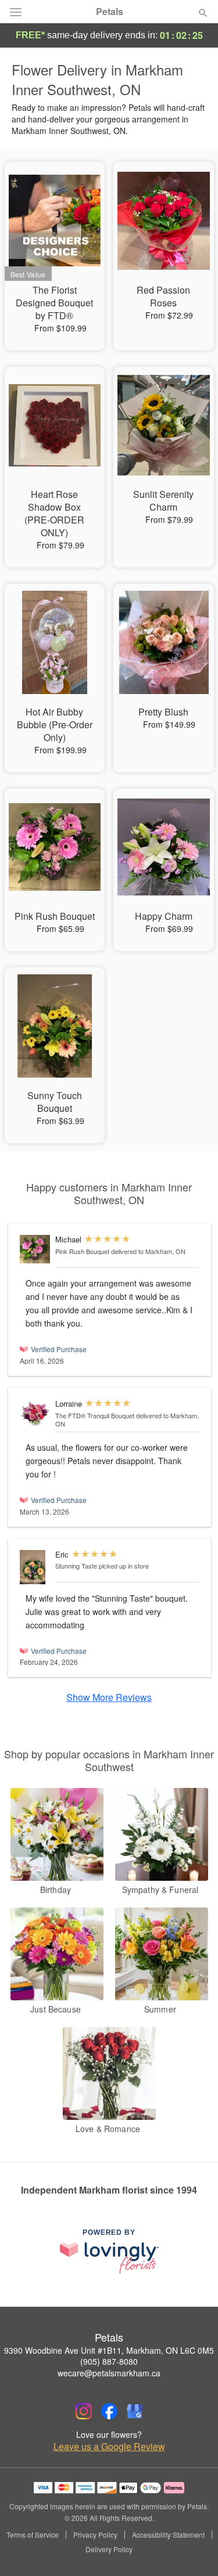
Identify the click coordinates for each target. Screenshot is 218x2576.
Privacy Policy (95, 2535)
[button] (193, 2550)
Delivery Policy (109, 2549)
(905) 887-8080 (109, 2361)
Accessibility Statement (168, 2535)
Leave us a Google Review (109, 2447)
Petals (110, 12)
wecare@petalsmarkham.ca (109, 2373)
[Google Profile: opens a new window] (135, 2411)
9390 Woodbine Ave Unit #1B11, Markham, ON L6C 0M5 (109, 2350)
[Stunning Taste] (35, 1567)
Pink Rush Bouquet (82, 1251)
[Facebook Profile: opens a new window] (109, 2411)
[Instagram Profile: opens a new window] (84, 2411)
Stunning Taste (76, 1566)
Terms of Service (33, 2535)
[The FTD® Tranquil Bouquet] (35, 1414)
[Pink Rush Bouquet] (35, 1249)
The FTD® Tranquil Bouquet (95, 1415)
